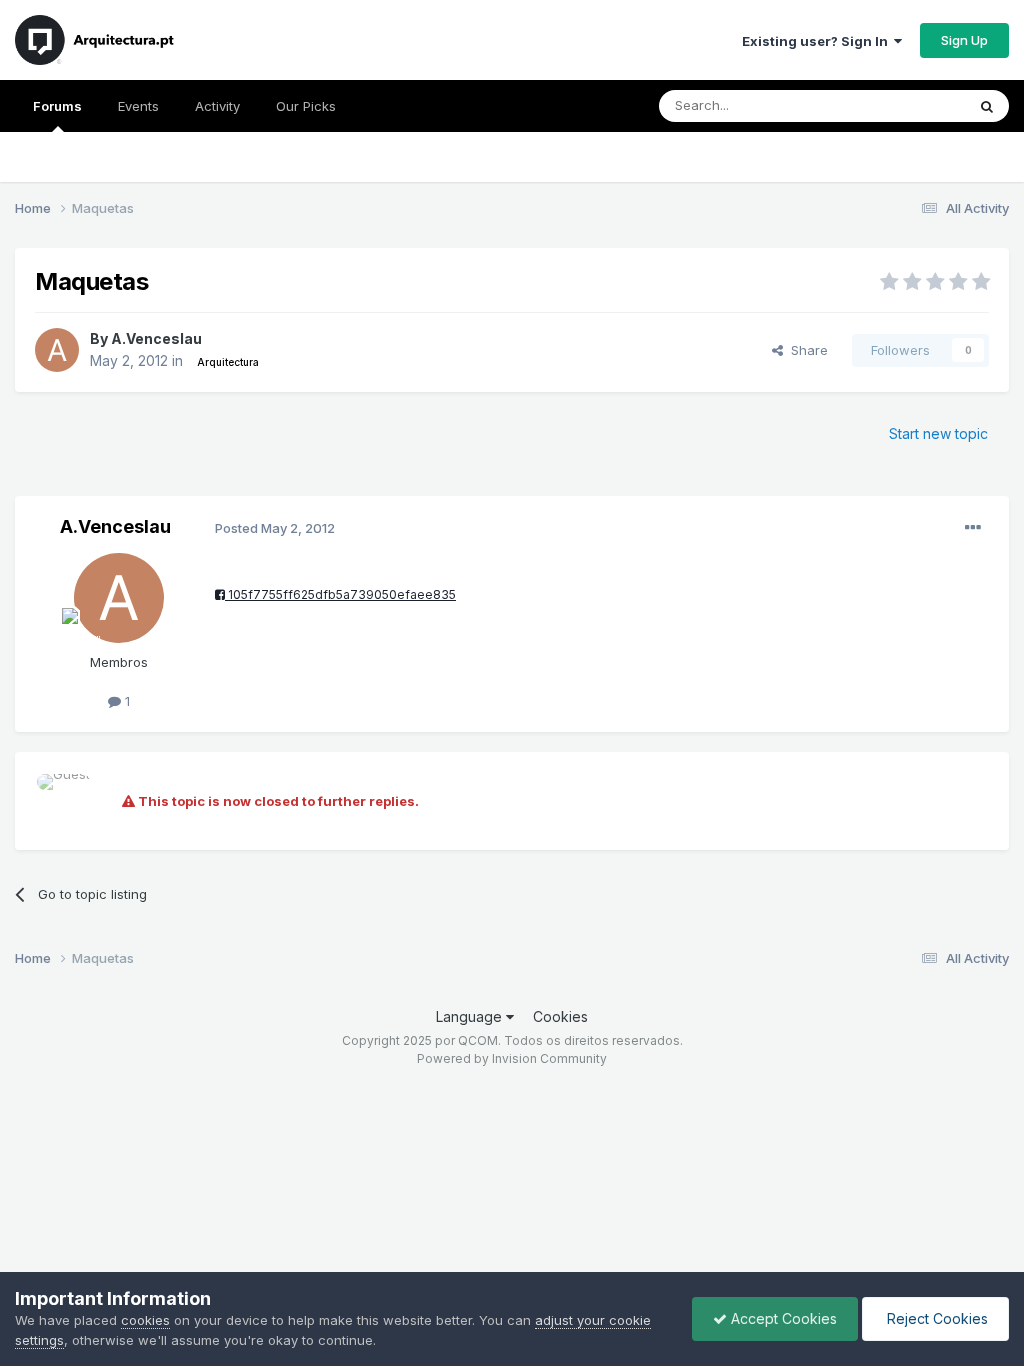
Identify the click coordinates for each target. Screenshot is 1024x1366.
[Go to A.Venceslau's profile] (57, 350)
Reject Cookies (935, 1318)
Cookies (560, 1016)
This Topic (906, 105)
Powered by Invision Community (512, 1058)
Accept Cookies (782, 1318)
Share (805, 350)
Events (138, 106)
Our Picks (306, 106)
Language (471, 1016)
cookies (145, 1320)
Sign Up (964, 40)
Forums (57, 106)
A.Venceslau (156, 338)
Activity (217, 106)
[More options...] (973, 528)
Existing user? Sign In (818, 41)
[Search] (987, 106)
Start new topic (938, 433)
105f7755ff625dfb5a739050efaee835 (340, 594)
